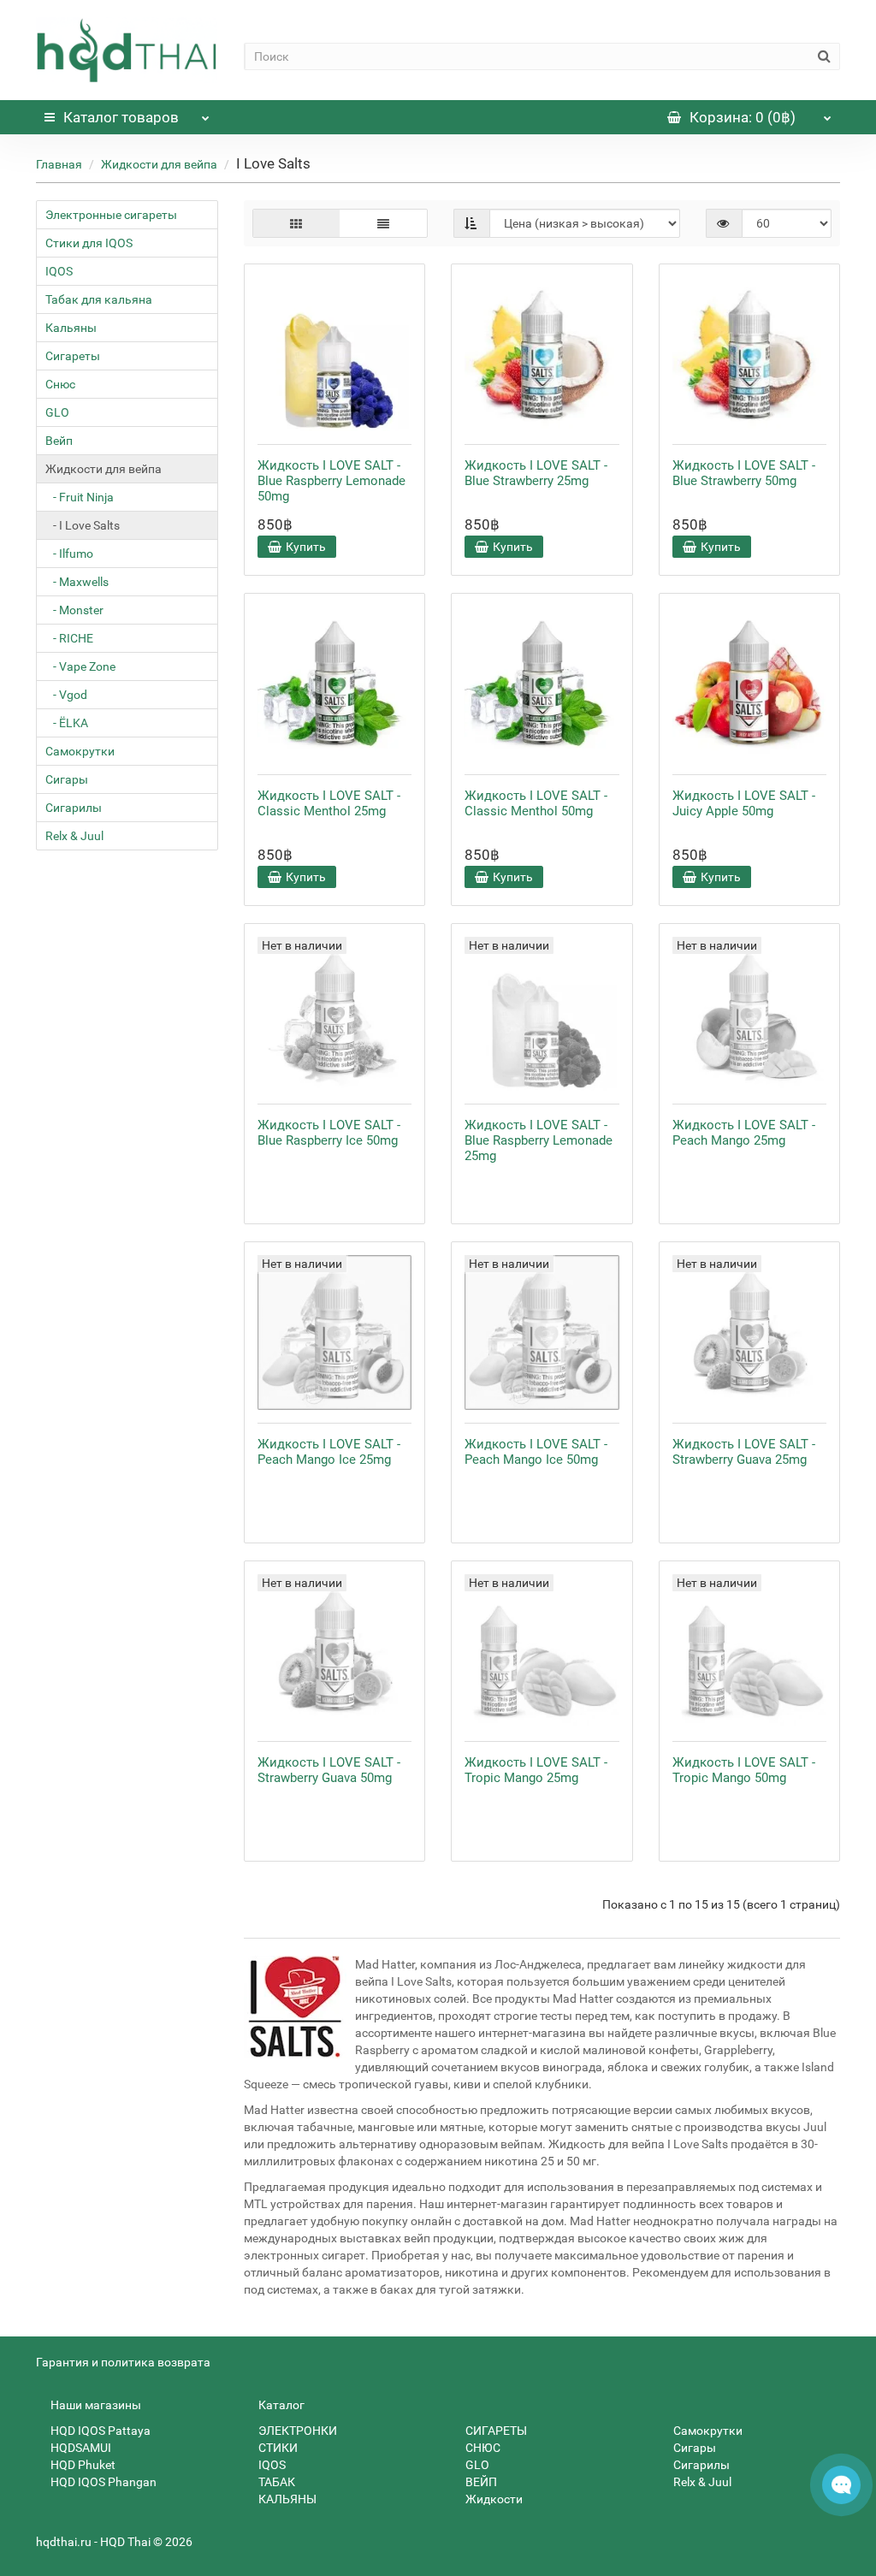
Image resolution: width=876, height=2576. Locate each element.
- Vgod (66, 695)
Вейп (59, 441)
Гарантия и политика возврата (123, 2362)
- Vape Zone (80, 666)
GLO (57, 412)
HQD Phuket (82, 2465)
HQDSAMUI (80, 2448)
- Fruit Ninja (80, 497)
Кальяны (71, 328)
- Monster (74, 610)
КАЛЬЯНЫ (286, 2499)
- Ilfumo (69, 554)
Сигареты (73, 356)
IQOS (59, 271)
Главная (59, 164)
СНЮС (482, 2448)
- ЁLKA (67, 723)
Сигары (67, 779)
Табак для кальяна (99, 299)
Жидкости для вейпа (159, 164)
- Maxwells (77, 582)
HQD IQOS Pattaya (99, 2431)
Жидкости (493, 2499)
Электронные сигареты (111, 215)
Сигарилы (74, 808)
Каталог (121, 117)
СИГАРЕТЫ (495, 2431)
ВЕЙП (480, 2482)
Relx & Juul (74, 836)
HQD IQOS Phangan (102, 2482)
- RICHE (69, 638)
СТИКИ (277, 2448)
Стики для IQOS (89, 243)
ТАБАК (275, 2482)
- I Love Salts (83, 525)
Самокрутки (80, 751)
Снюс (60, 384)
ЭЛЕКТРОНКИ (296, 2431)
